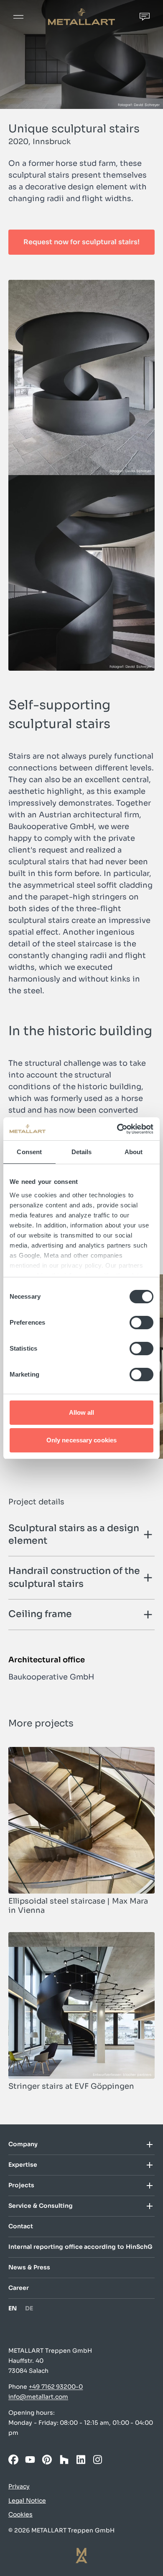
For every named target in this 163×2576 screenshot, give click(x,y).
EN (13, 2309)
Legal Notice (27, 2501)
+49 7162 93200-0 (56, 2387)
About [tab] (134, 1152)
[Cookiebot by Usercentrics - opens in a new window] (117, 1129)
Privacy (19, 2486)
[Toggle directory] (145, 2145)
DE (29, 2309)
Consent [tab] (29, 1152)
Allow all (82, 1412)
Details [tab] (82, 1152)
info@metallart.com (38, 2397)
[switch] (141, 1323)
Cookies (20, 2514)
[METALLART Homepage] (81, 17)
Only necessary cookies (81, 1440)
